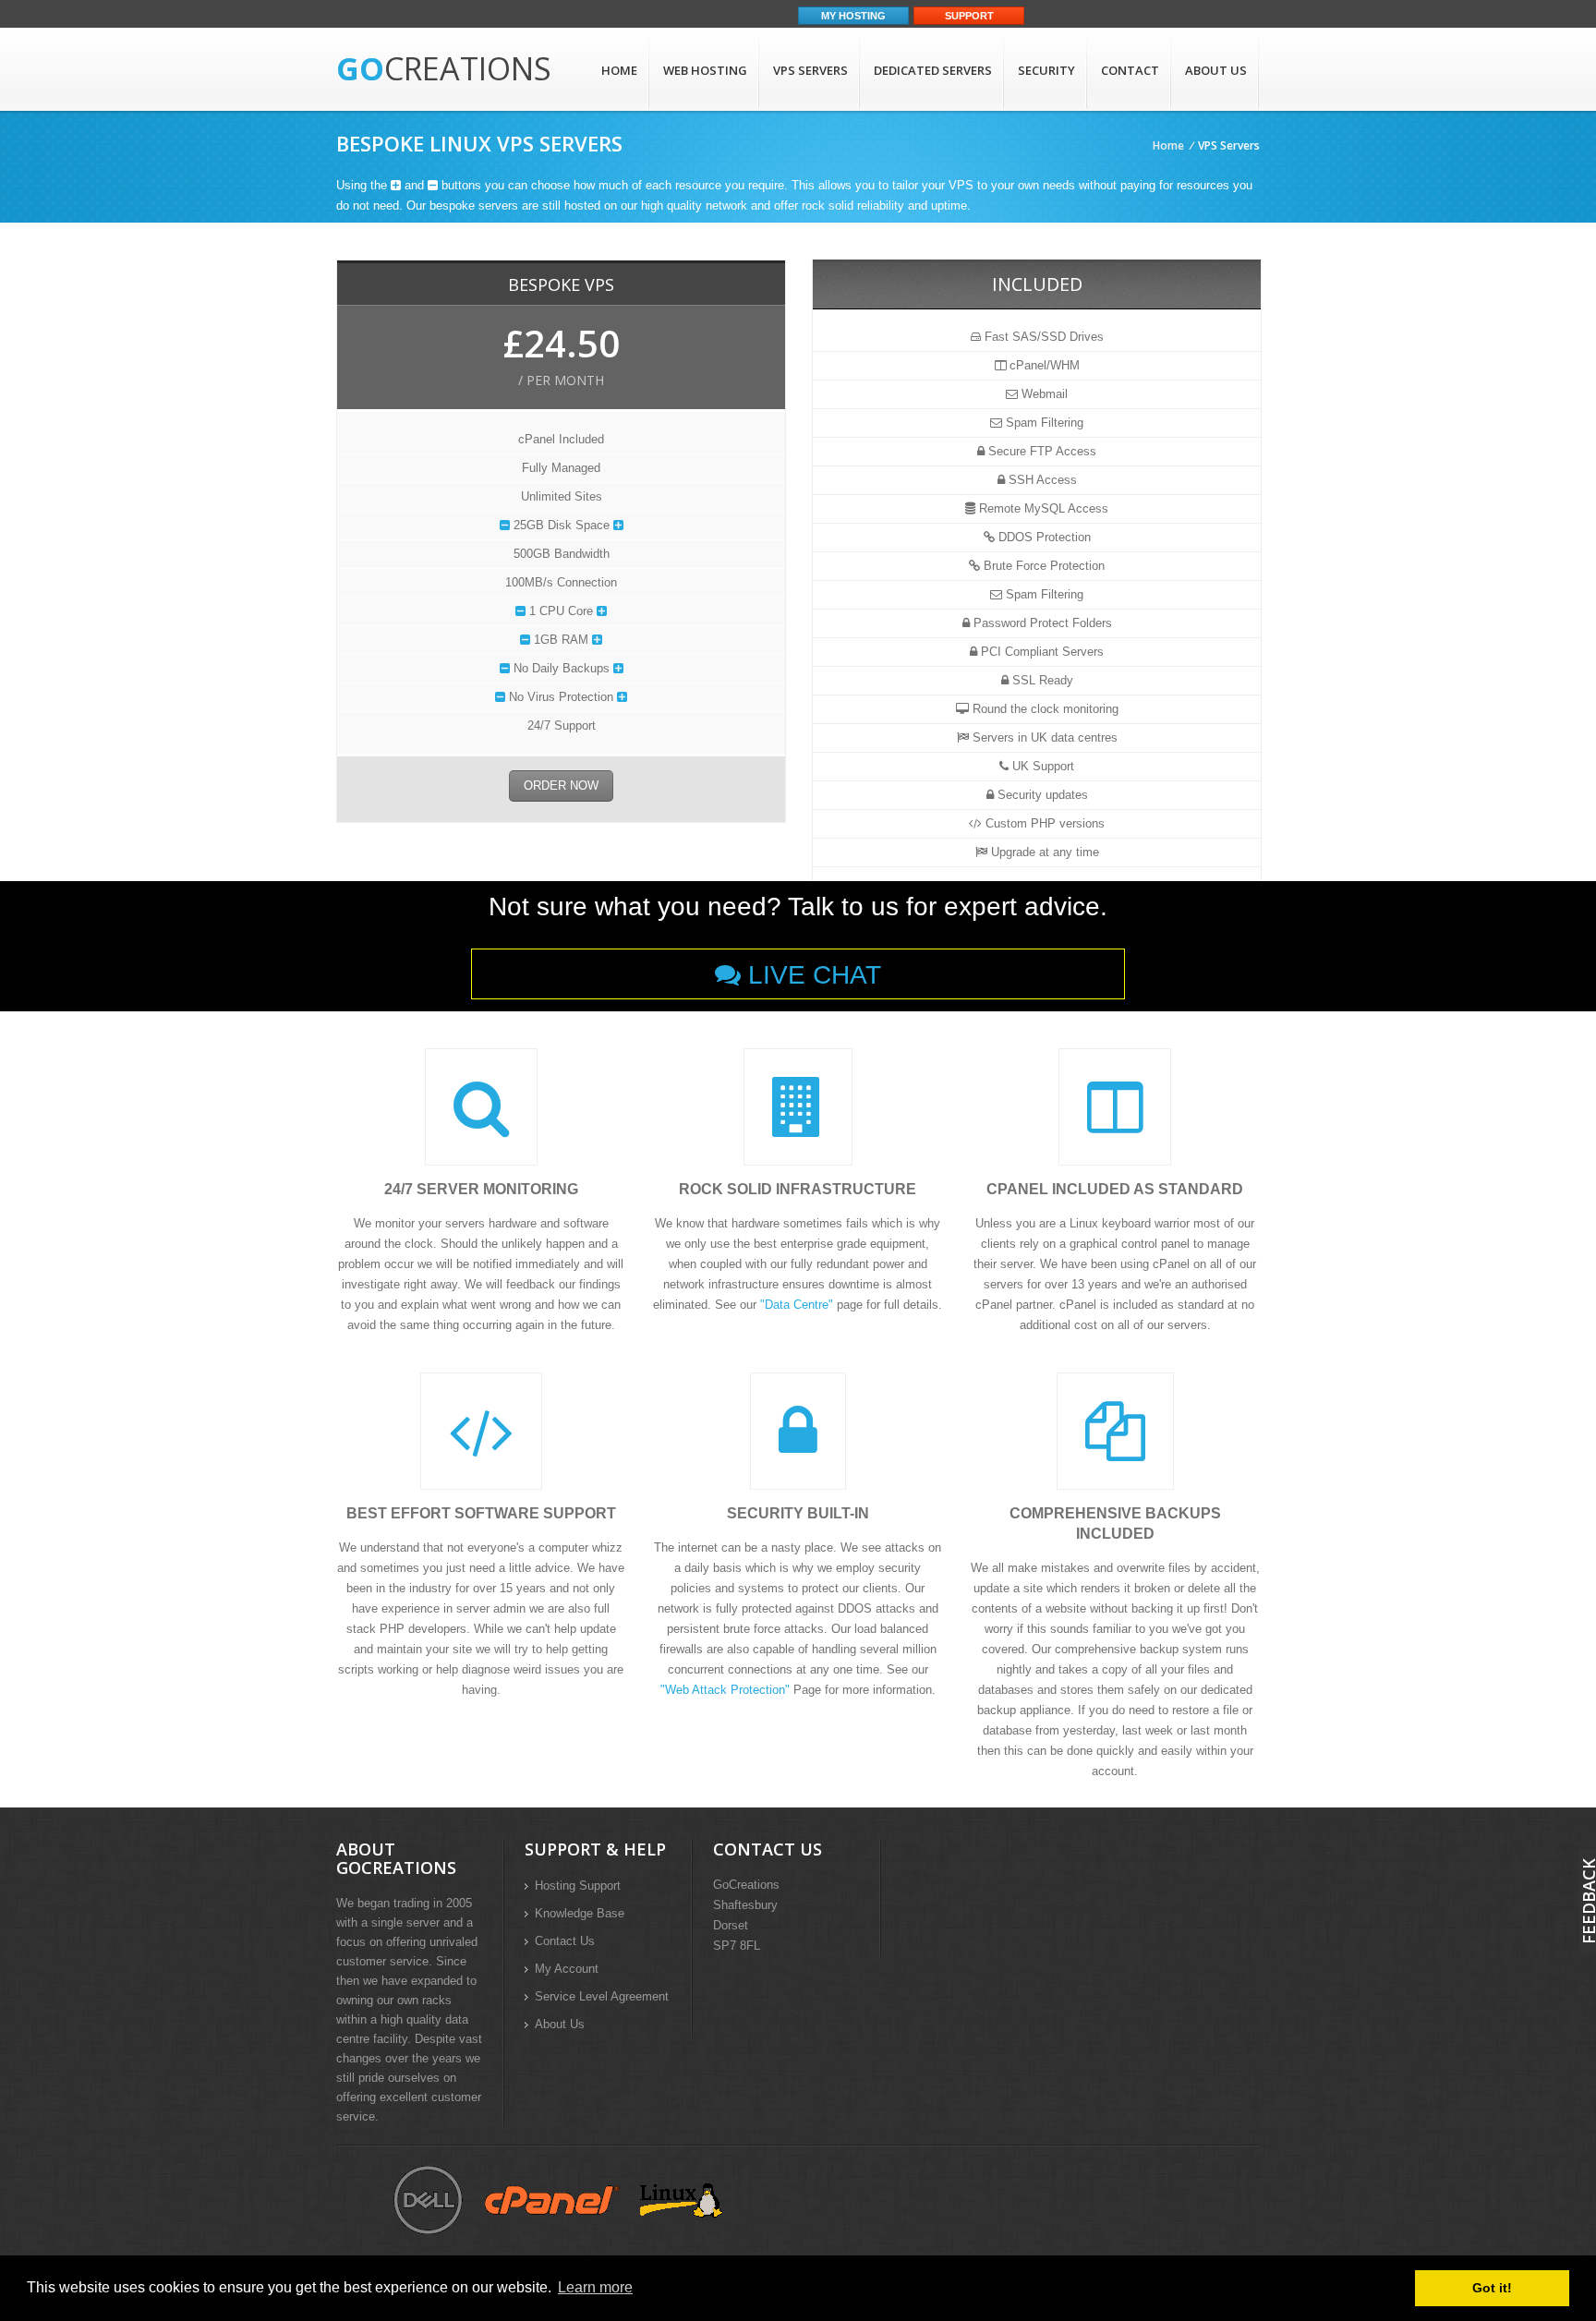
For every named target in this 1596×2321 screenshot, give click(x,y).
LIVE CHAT (811, 975)
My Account (567, 1969)
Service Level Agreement (602, 1996)
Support (969, 16)
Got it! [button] (1492, 2288)
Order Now (561, 786)
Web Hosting (705, 70)
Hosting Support (578, 1886)
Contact (1130, 70)
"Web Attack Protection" (725, 1690)
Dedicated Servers (933, 70)
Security (1046, 70)
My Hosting (853, 16)
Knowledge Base (580, 1913)
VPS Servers (810, 70)
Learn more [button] (595, 2287)
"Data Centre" (797, 1305)
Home (619, 70)
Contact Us (565, 1941)
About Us (1216, 70)
